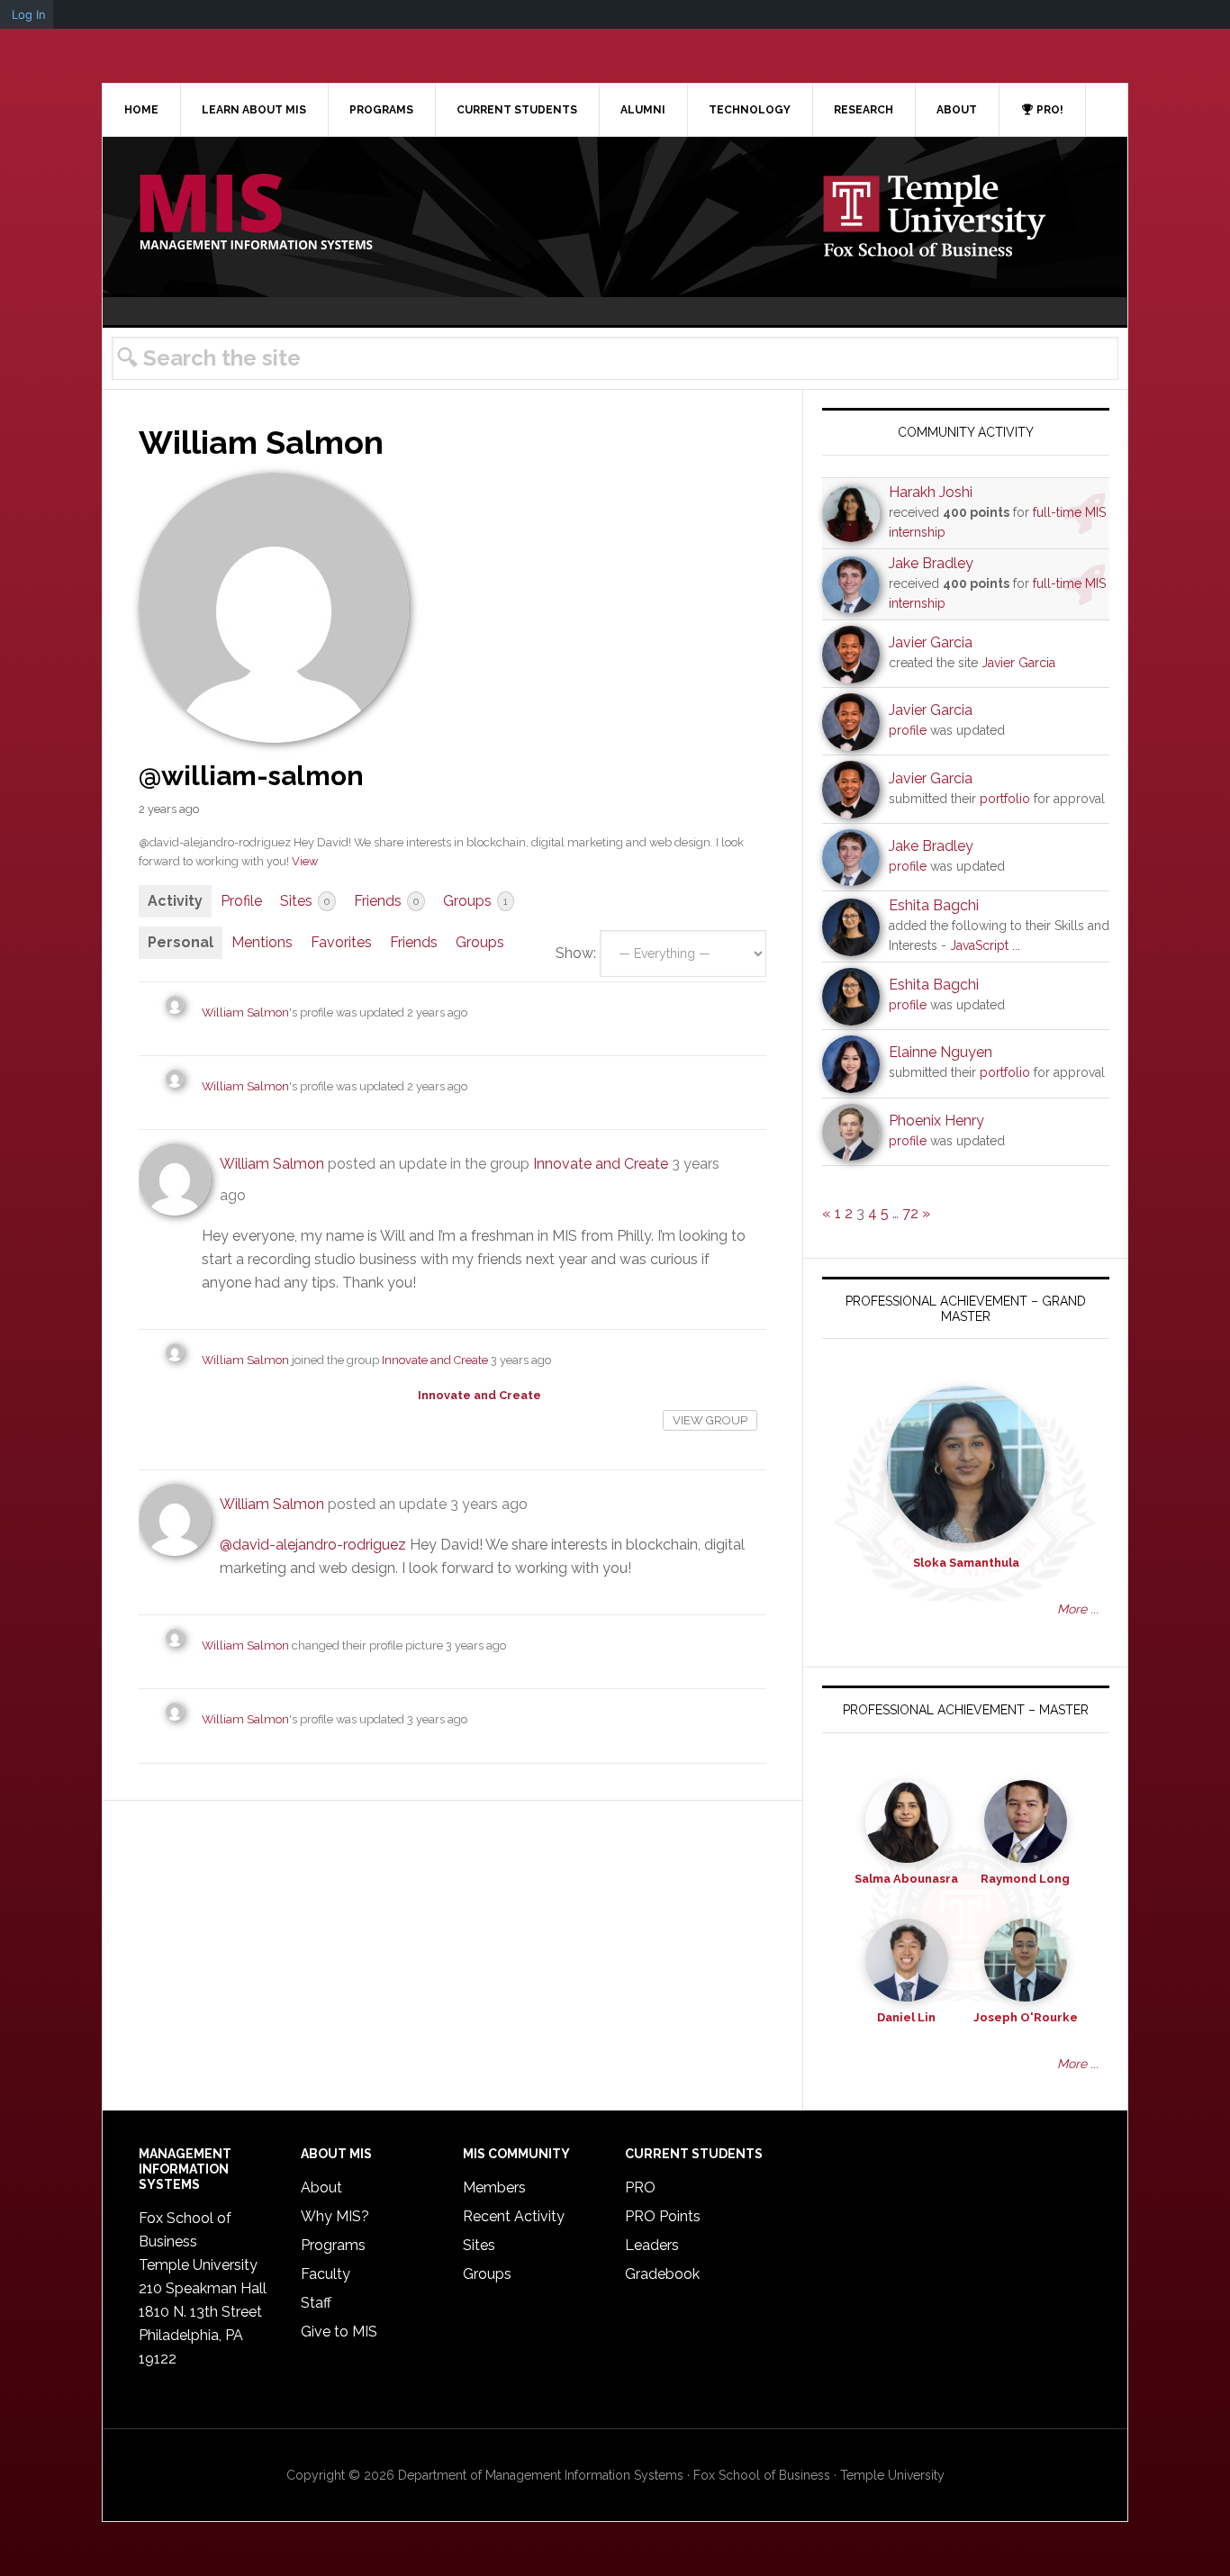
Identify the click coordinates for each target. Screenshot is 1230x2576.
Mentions (262, 942)
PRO (640, 2187)
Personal (181, 942)
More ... (1078, 1609)
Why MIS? (335, 2216)
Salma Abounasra (906, 1879)
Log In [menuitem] (29, 14)
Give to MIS (339, 2332)
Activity (175, 901)
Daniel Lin (906, 2017)
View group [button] (710, 1420)
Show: (576, 953)
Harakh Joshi (931, 492)
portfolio (1005, 799)
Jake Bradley (931, 563)
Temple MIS (256, 213)
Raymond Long (1025, 1879)
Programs (333, 2245)
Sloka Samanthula (966, 1563)
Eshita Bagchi (934, 905)
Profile (241, 901)
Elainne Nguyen (941, 1052)
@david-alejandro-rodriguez (313, 1545)
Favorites (341, 942)
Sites (305, 901)
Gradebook (662, 2274)
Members (494, 2187)
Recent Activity (514, 2216)
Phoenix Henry (936, 1121)
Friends (386, 901)
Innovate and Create (601, 1164)
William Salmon (245, 1012)
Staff (316, 2303)
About (321, 2187)
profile (908, 730)
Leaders (652, 2245)
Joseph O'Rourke (1026, 2017)
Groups (475, 901)
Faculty (326, 2274)
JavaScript (979, 945)
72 (910, 1213)
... (1016, 945)
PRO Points (663, 2216)
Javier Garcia (931, 642)
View (305, 861)
